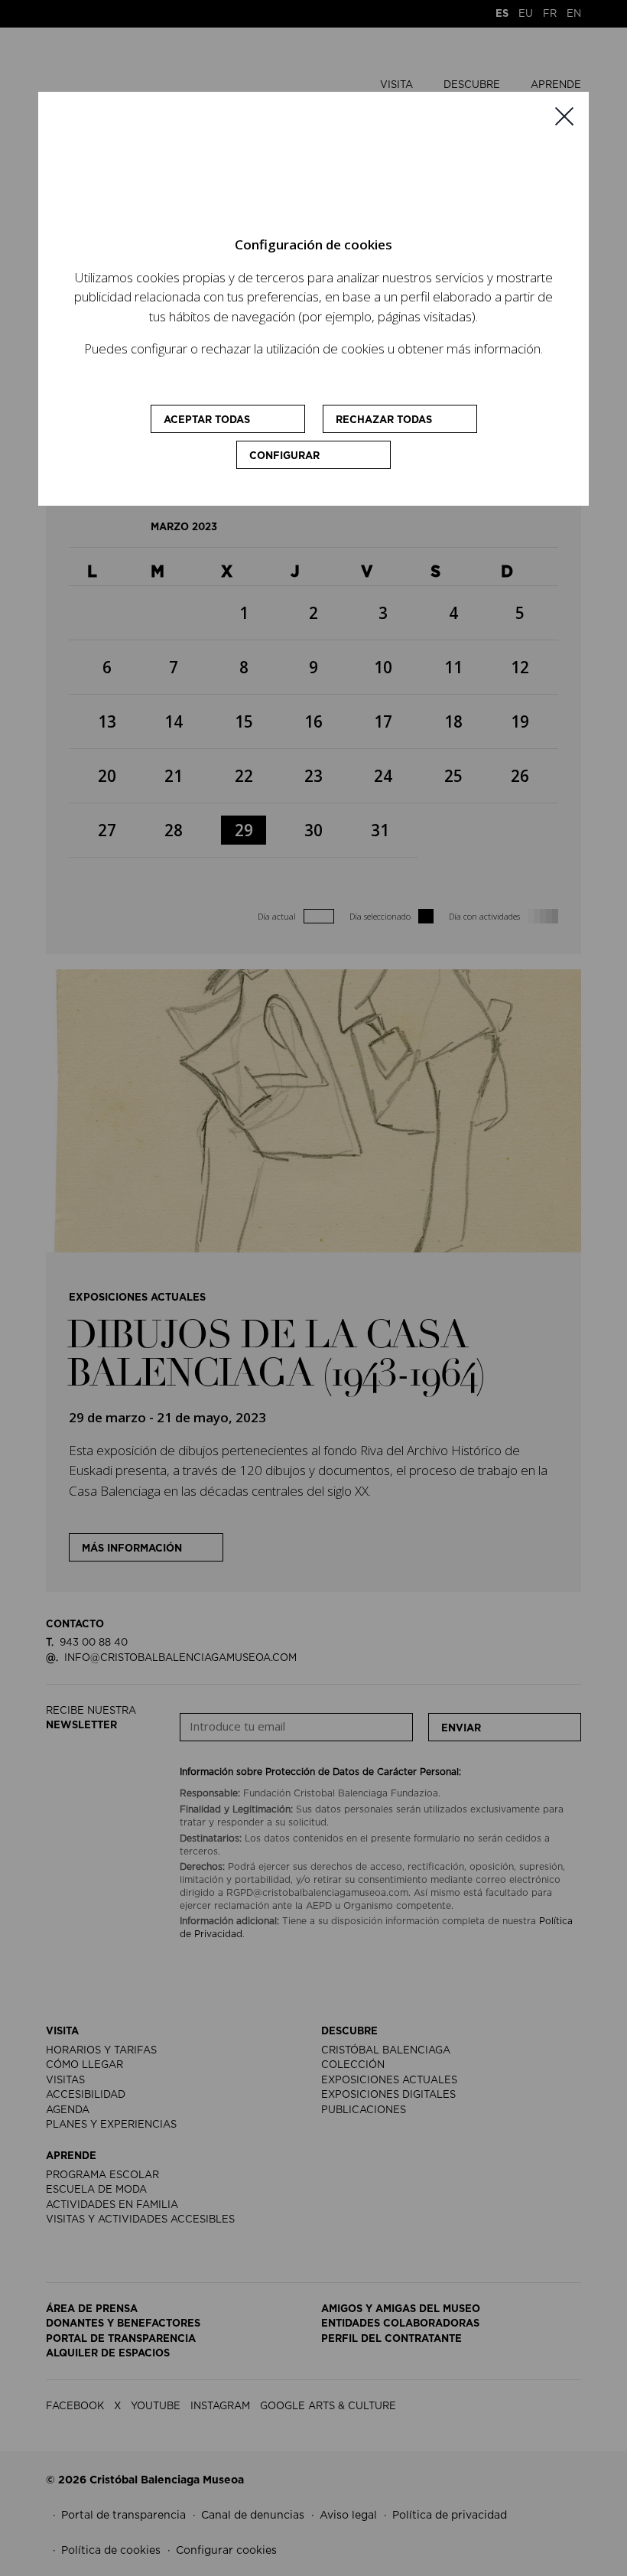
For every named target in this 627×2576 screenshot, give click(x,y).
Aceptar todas (207, 420)
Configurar (284, 456)
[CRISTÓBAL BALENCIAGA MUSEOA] (288, 170)
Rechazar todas (384, 420)
